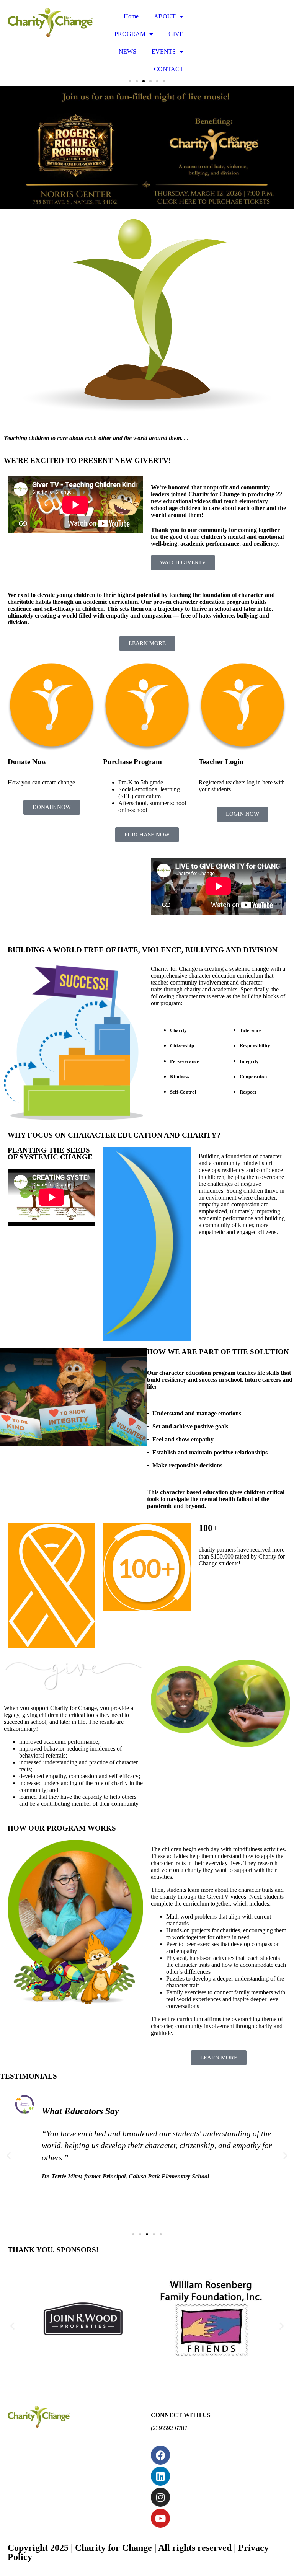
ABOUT (165, 16)
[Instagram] (160, 2497)
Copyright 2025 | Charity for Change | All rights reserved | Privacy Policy (138, 2552)
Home (131, 16)
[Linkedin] (160, 2476)
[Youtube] (160, 2518)
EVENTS (164, 51)
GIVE (176, 34)
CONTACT (169, 69)
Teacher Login (221, 762)
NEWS (127, 51)
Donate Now (27, 762)
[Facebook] (160, 2455)
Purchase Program (132, 762)
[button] (9, 2156)
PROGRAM (130, 34)
